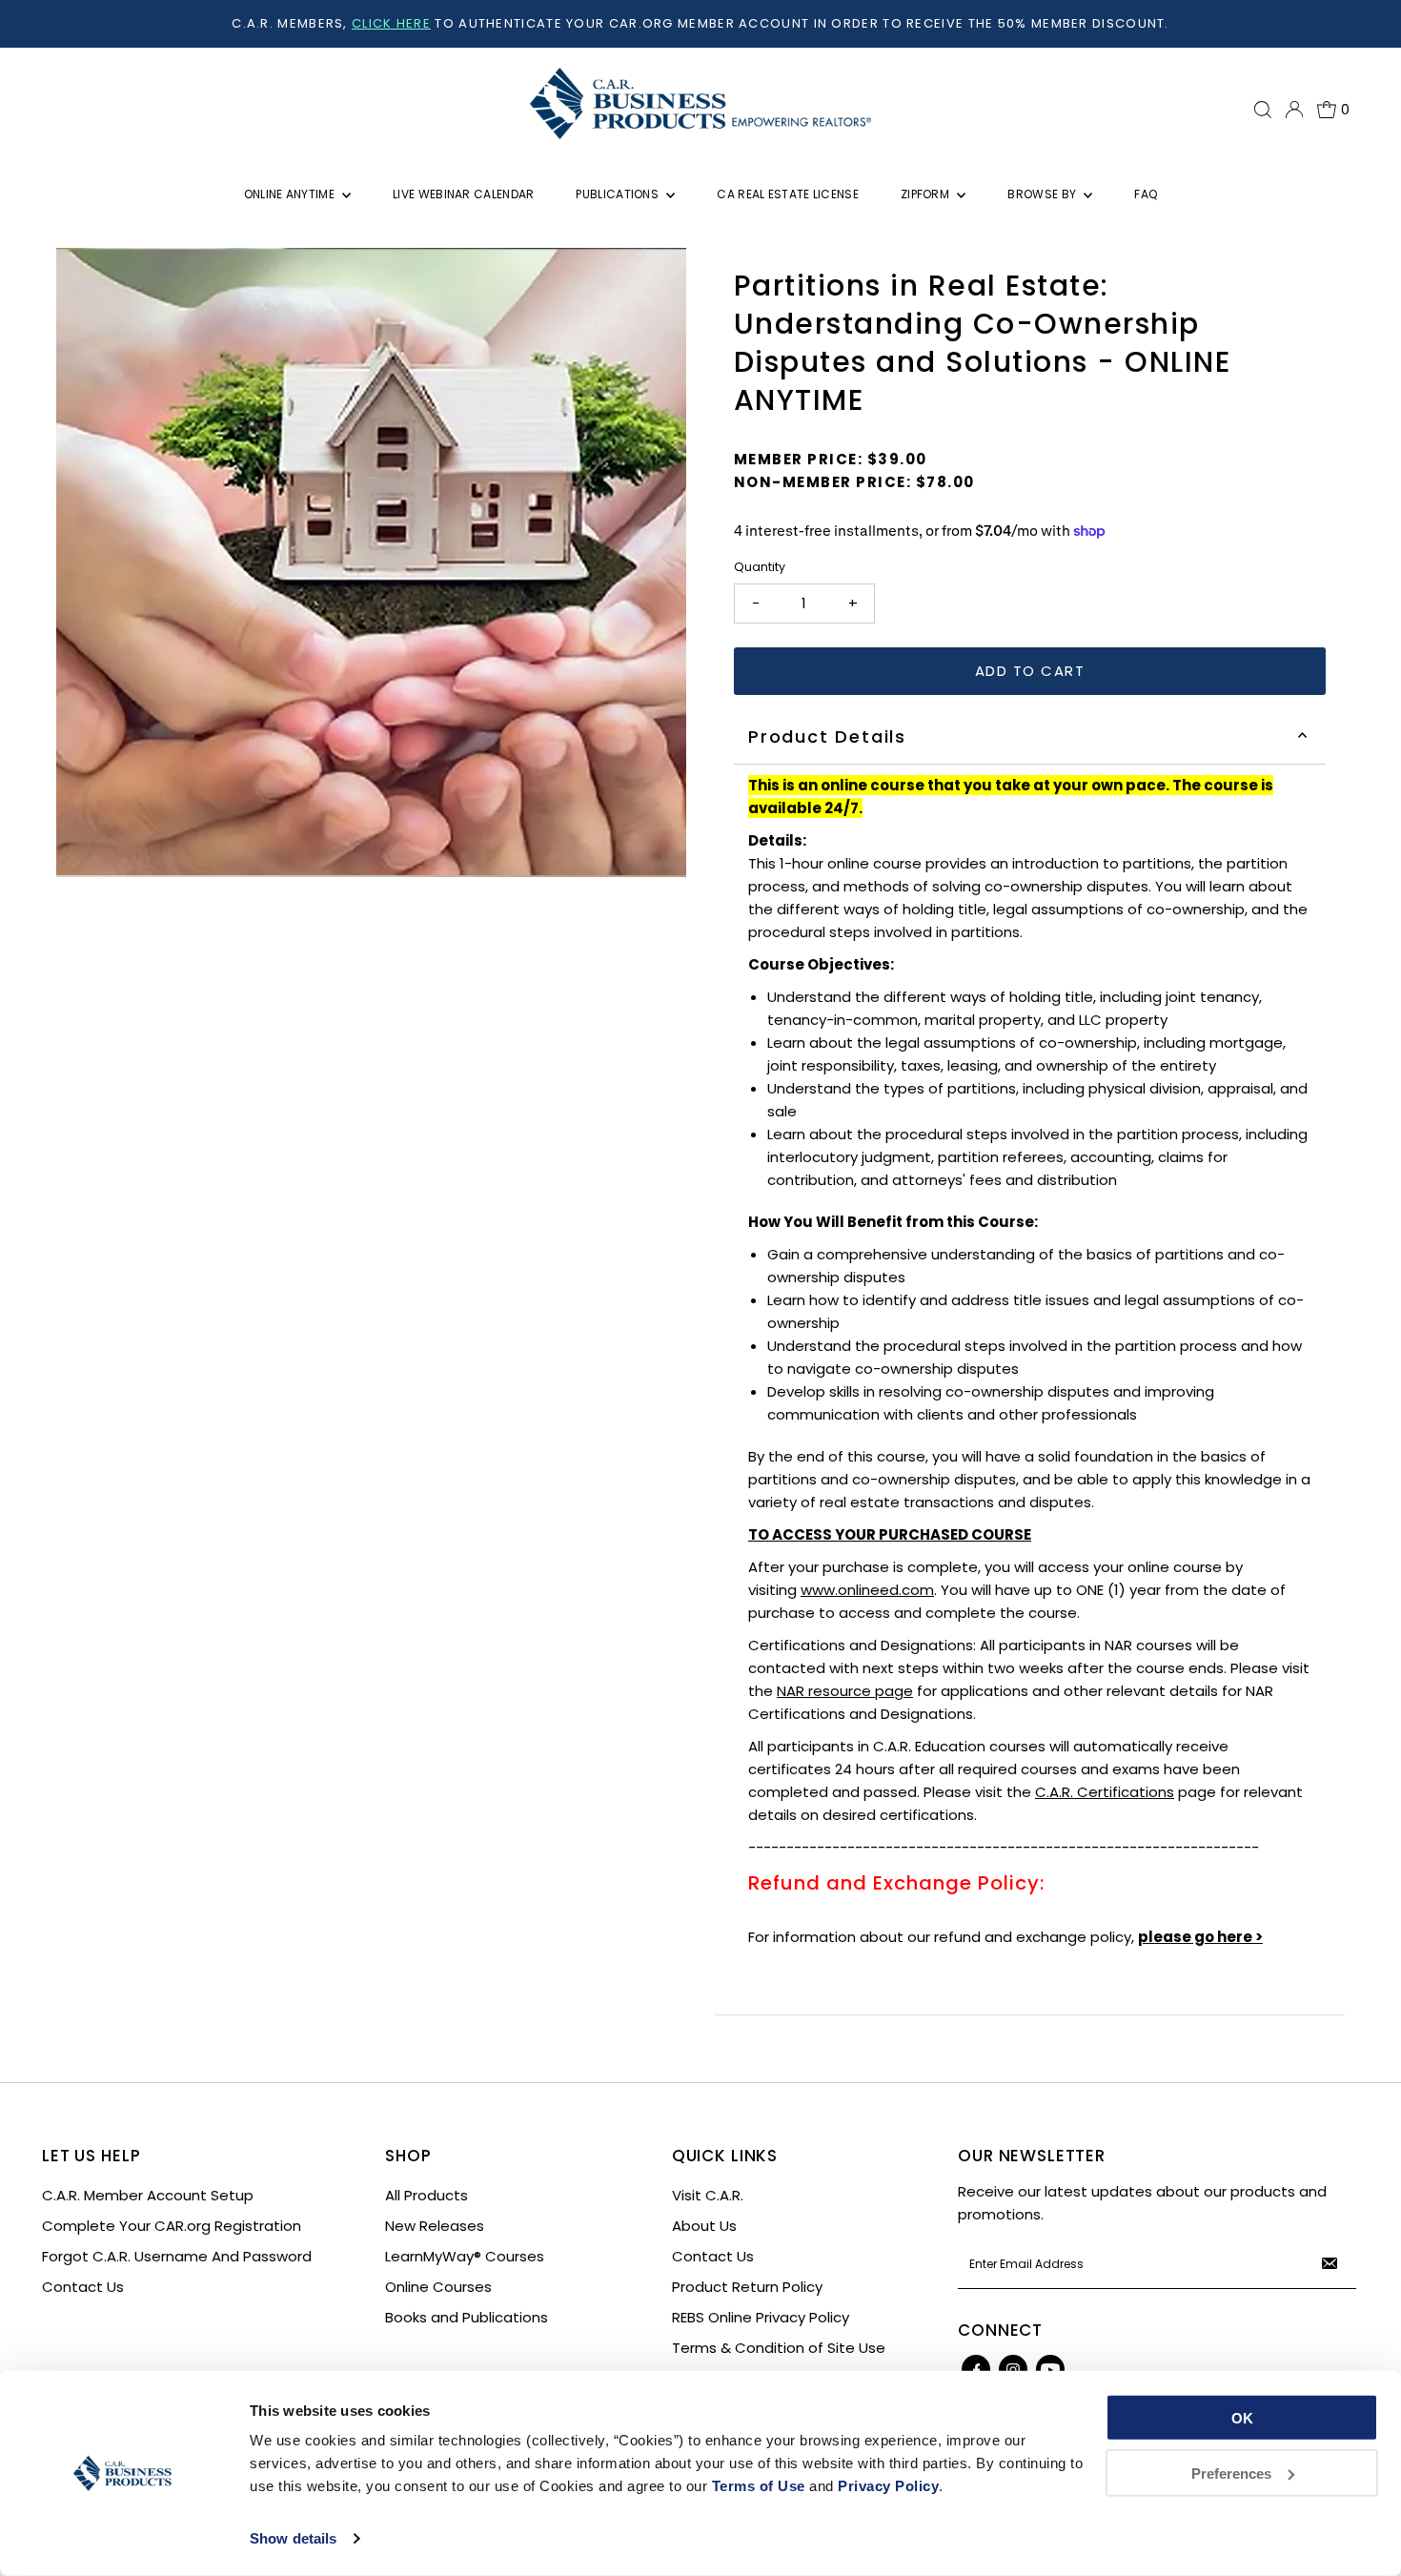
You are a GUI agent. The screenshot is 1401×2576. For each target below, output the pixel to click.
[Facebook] (976, 2369)
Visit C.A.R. (708, 2195)
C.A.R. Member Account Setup (148, 2195)
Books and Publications (467, 2317)
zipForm (926, 194)
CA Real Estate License (788, 194)
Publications (619, 194)
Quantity (760, 567)
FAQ (1146, 194)
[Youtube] (1050, 2369)
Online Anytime (291, 194)
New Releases (435, 2226)
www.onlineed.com (867, 1590)
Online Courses (438, 2287)
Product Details (827, 736)
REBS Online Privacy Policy (761, 2317)
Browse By (1043, 194)
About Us (704, 2226)
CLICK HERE (391, 23)
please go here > (1200, 1937)
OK (1242, 2418)
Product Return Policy (747, 2287)
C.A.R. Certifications (1105, 1792)
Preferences (1231, 2473)
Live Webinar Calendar (463, 194)
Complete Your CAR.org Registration (172, 2226)
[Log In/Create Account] (1294, 110)
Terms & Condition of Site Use (779, 2348)
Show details (293, 2538)
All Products (426, 2195)
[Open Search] (1263, 110)
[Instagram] (1013, 2369)
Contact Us (83, 2287)
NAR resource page (845, 1691)
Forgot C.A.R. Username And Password (177, 2256)
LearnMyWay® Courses (465, 2256)
